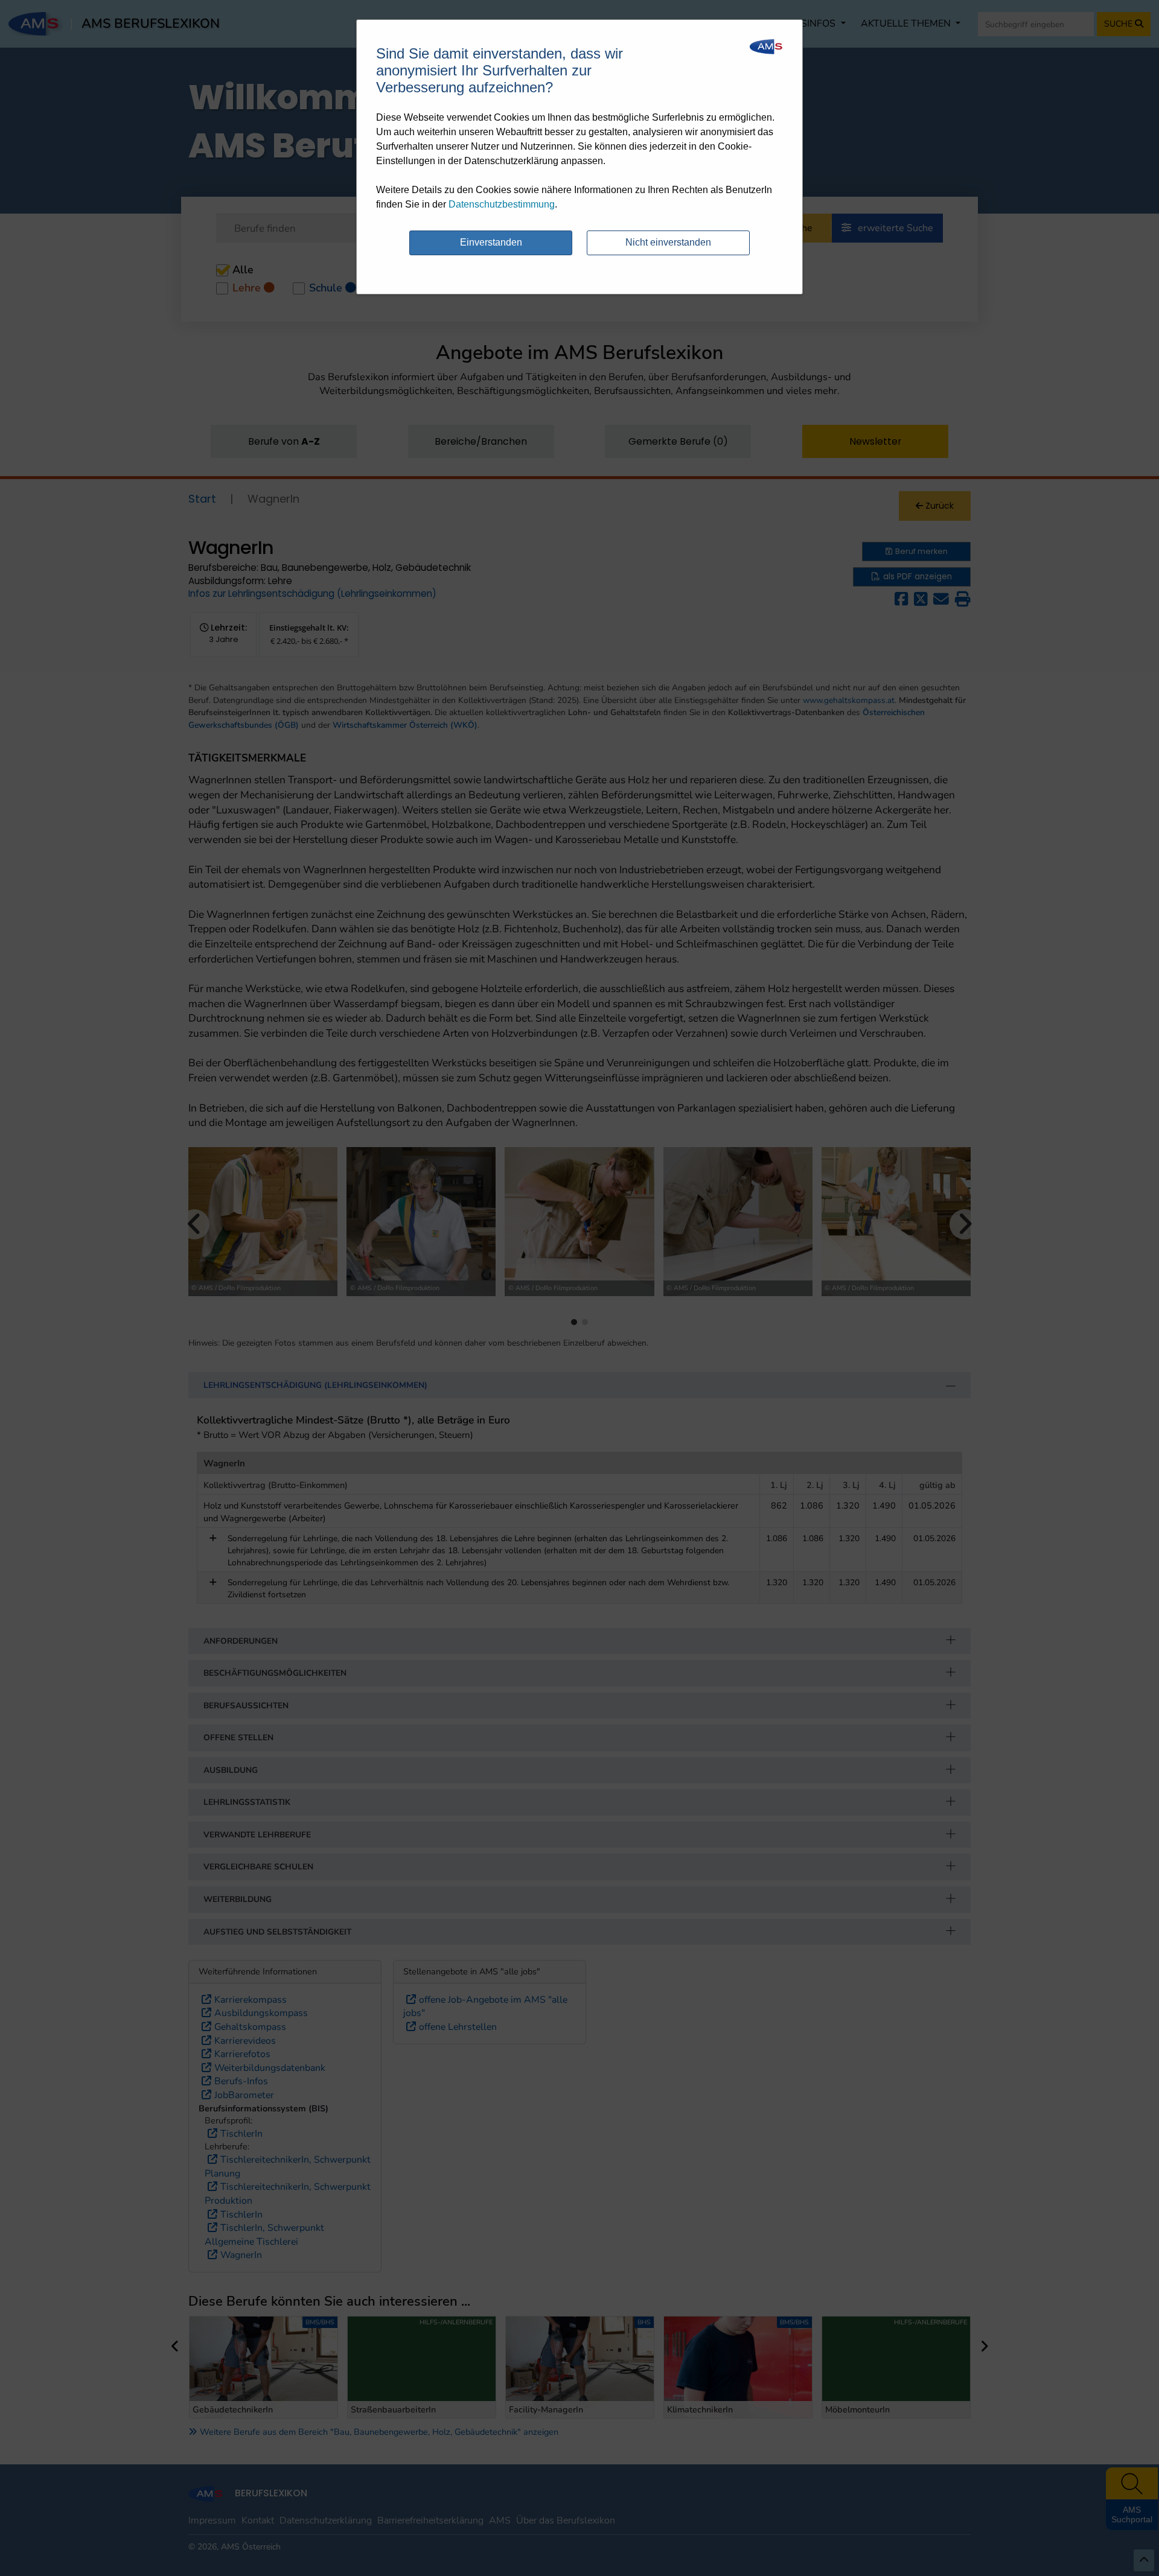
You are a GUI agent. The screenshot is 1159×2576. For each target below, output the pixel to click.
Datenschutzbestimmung (502, 204)
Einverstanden (491, 242)
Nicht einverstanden (668, 242)
